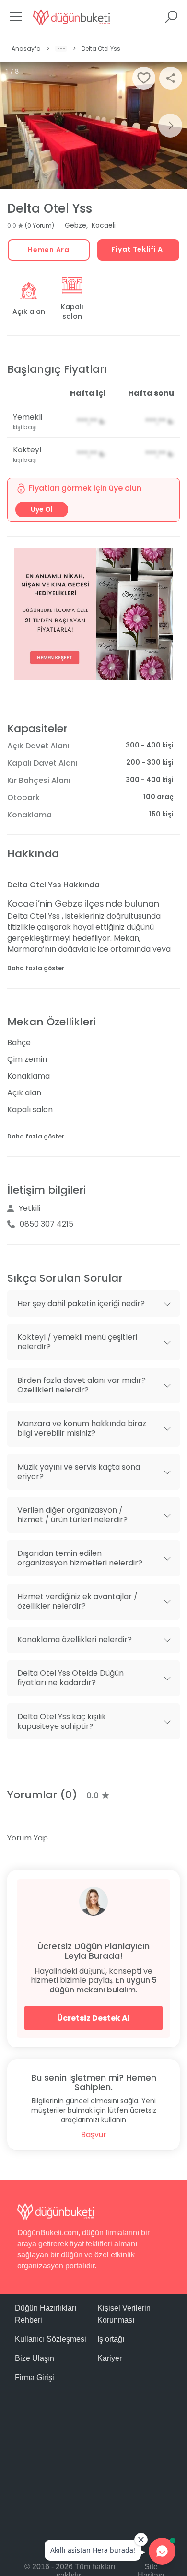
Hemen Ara (48, 250)
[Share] (171, 78)
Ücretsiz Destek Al (93, 2018)
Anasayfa (26, 49)
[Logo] (71, 17)
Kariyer (110, 2358)
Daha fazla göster (36, 968)
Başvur (94, 2134)
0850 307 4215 (47, 1224)
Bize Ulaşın (35, 2358)
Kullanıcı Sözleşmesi (51, 2339)
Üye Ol (42, 509)
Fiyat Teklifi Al (138, 249)
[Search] (171, 20)
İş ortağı (111, 2339)
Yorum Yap (28, 1838)
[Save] (144, 78)
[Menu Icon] (16, 20)
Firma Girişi (35, 2377)
